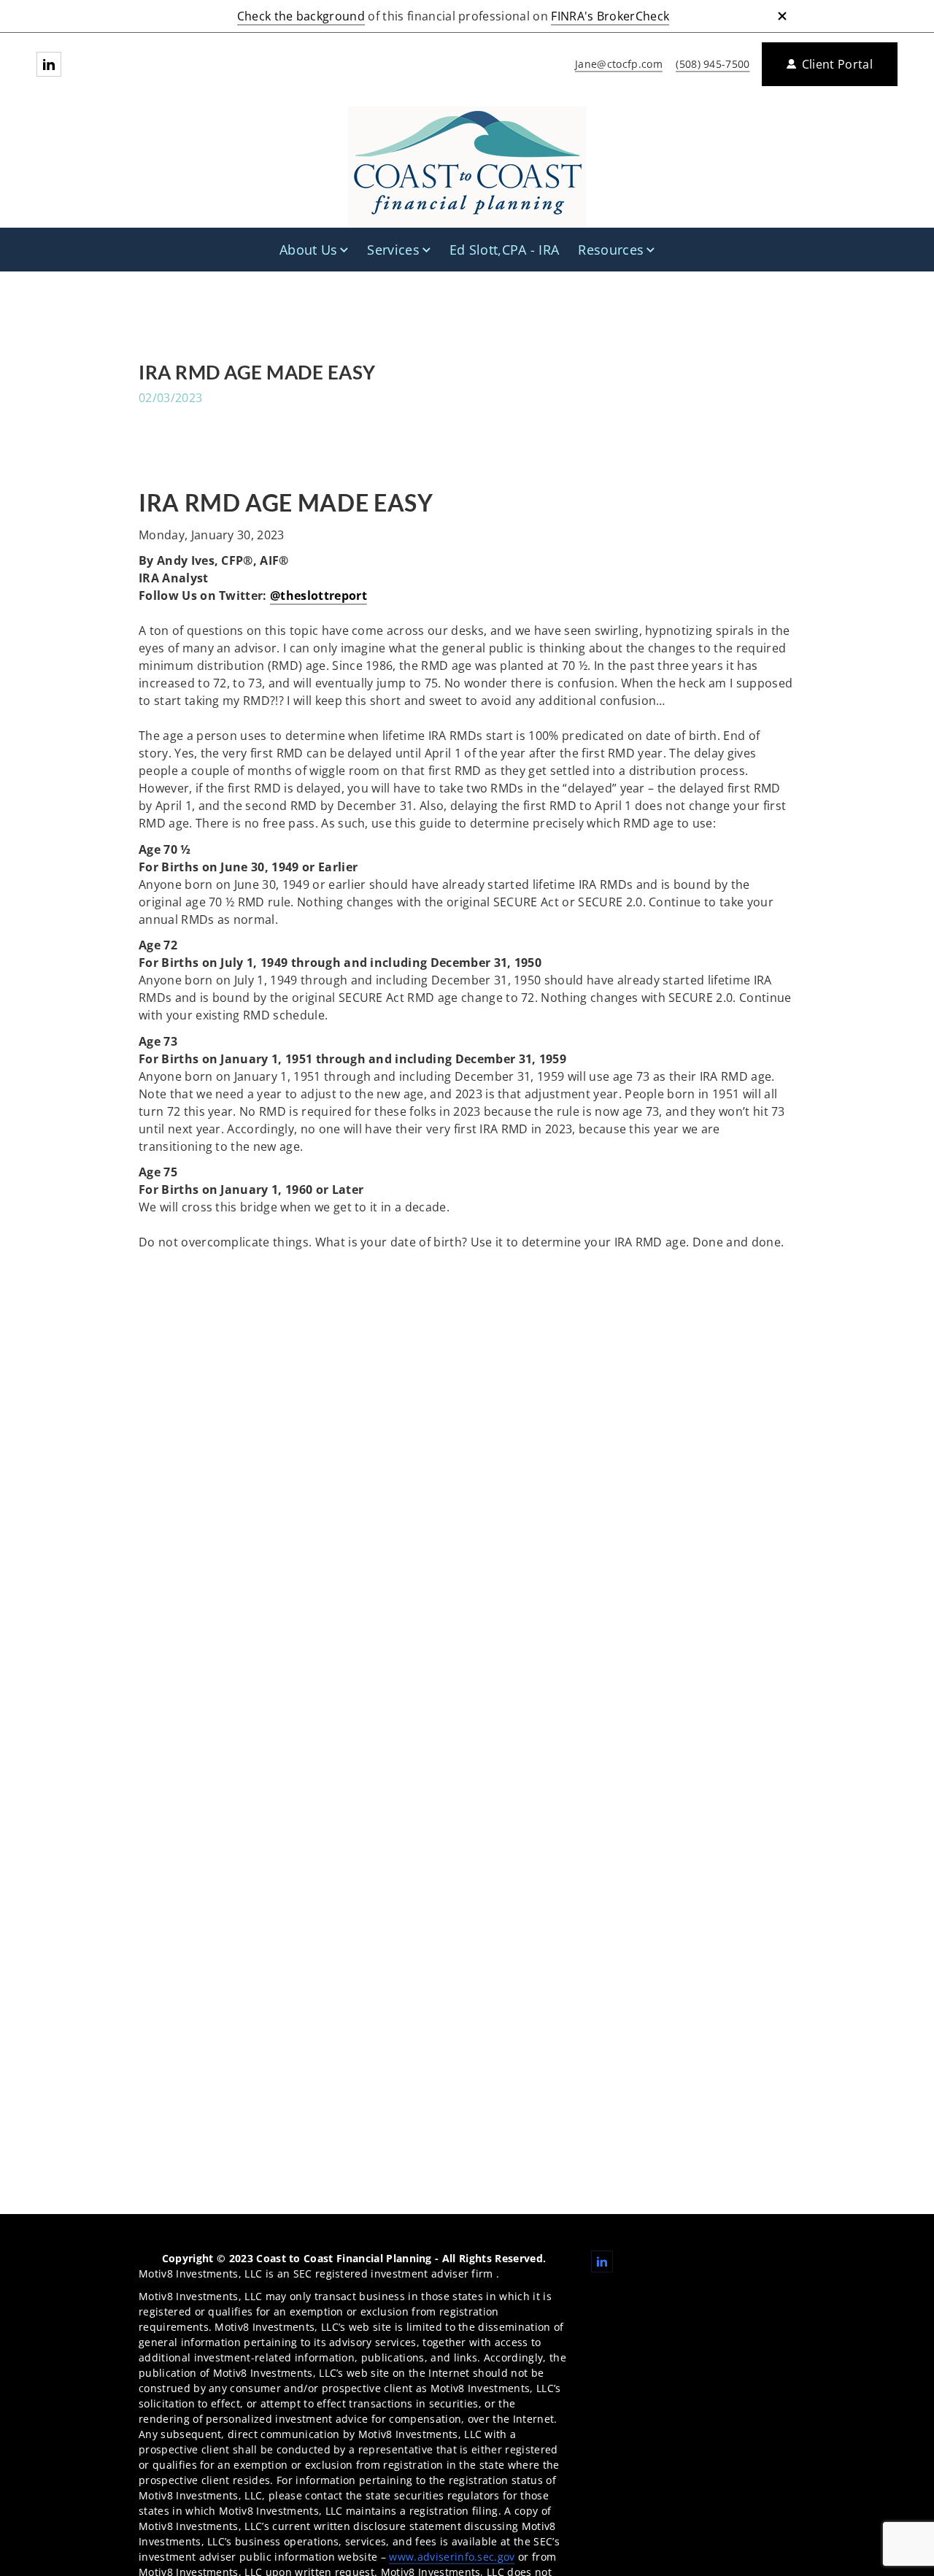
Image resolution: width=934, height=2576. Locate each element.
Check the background (301, 16)
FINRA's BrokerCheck (610, 16)
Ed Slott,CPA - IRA (505, 250)
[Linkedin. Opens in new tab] (49, 64)
